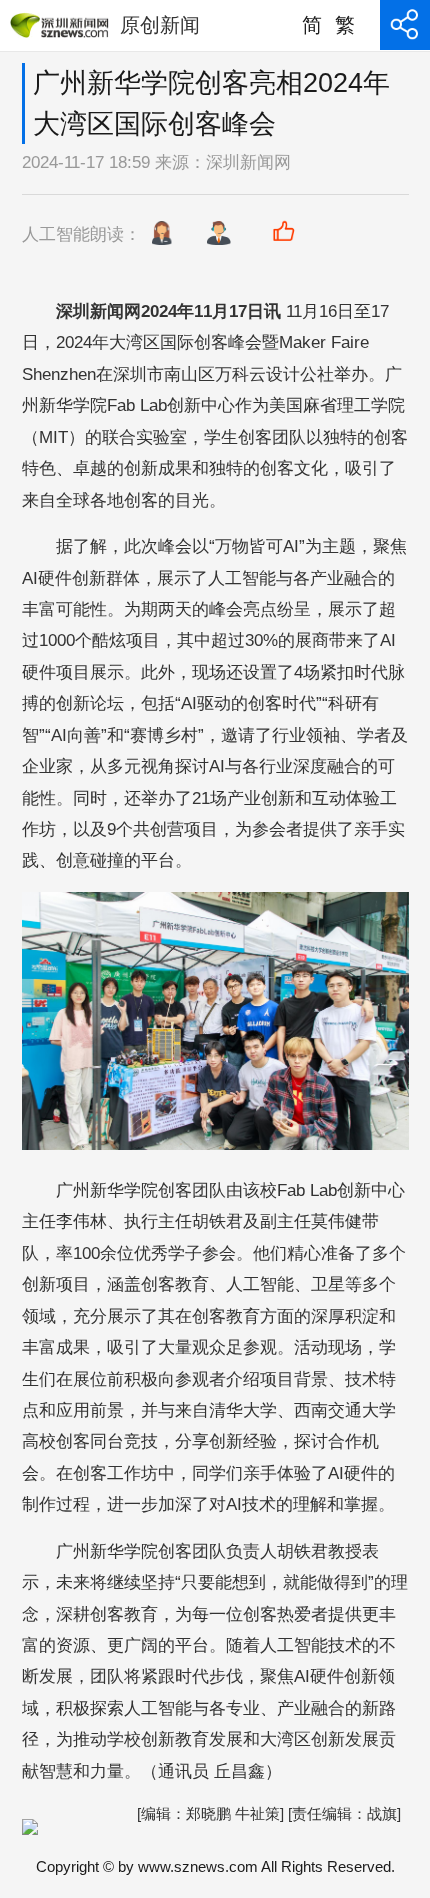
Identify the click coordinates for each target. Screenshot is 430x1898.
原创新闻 (160, 25)
